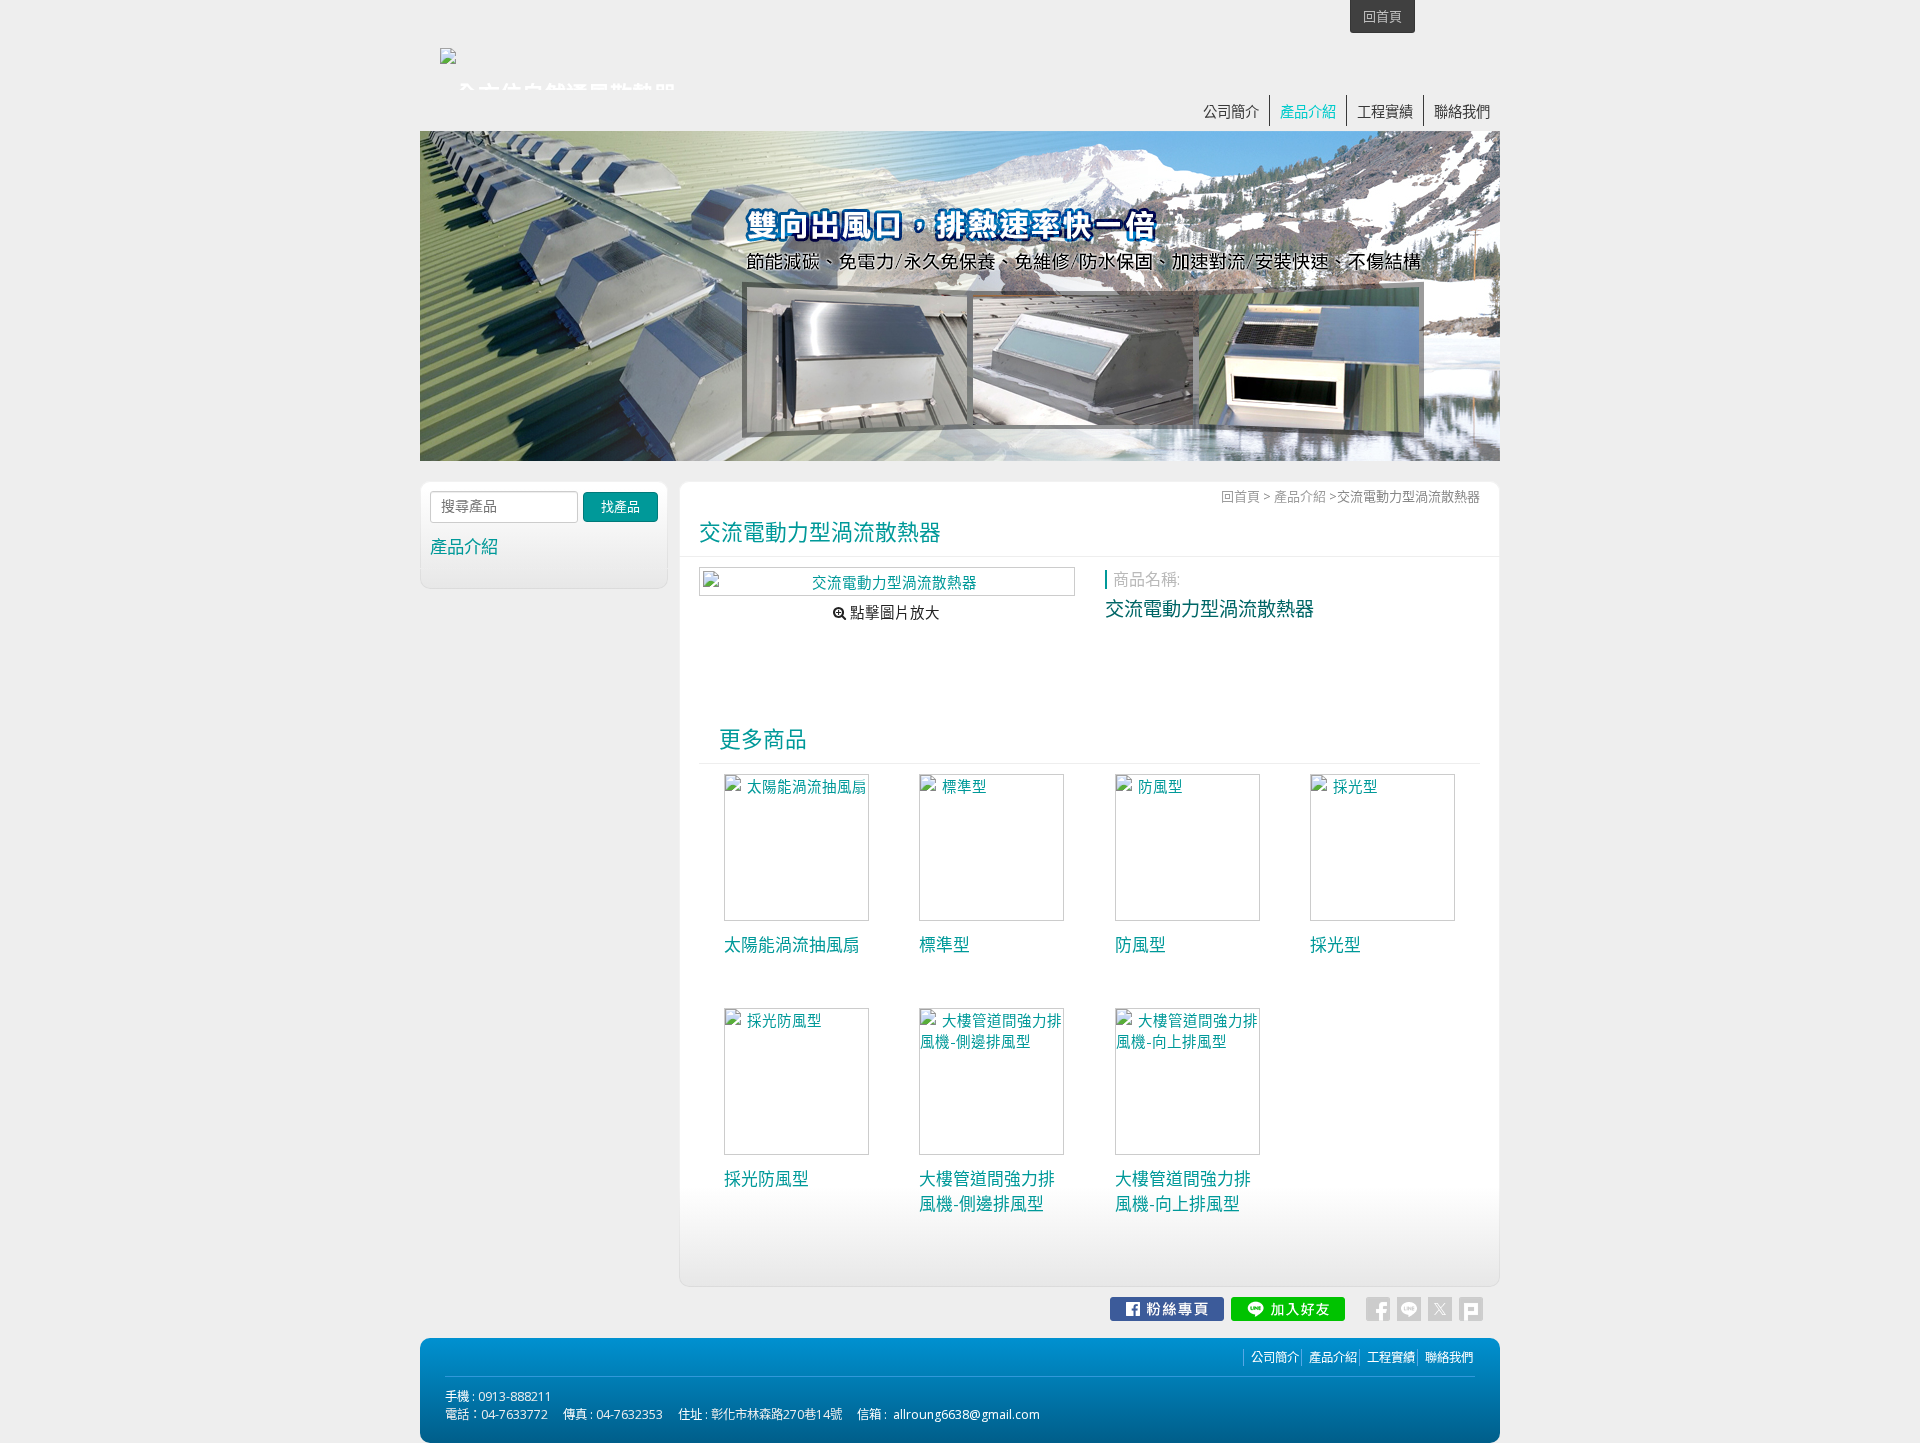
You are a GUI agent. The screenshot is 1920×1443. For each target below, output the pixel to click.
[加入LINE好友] (1288, 1309)
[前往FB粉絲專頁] (1167, 1309)
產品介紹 (1300, 496)
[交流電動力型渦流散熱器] (886, 581)
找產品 (620, 506)
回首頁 (1240, 496)
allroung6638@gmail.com (966, 1414)
